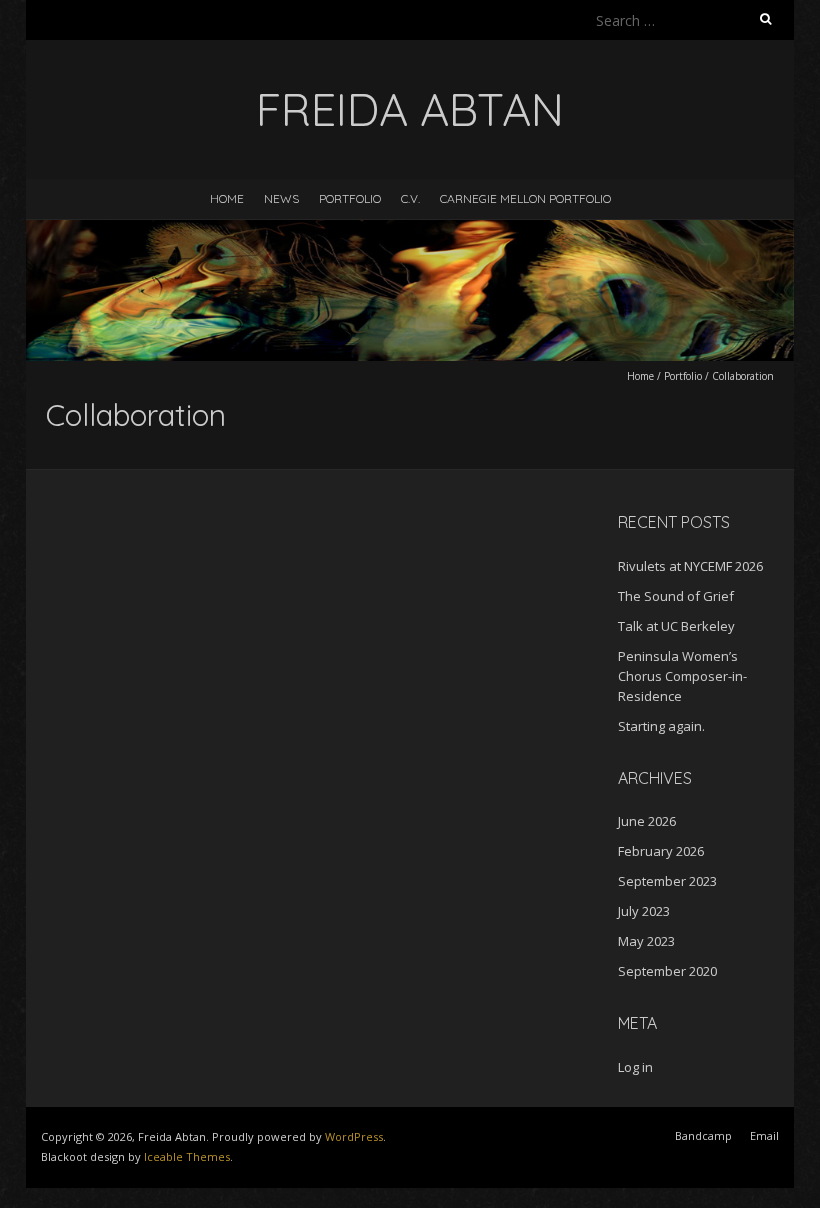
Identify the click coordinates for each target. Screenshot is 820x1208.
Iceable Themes (187, 1156)
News (281, 198)
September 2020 (667, 971)
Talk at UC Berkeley (676, 626)
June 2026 (647, 821)
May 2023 (646, 941)
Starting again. (661, 726)
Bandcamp (703, 1135)
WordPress (354, 1136)
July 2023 (644, 911)
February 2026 (661, 851)
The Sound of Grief (676, 596)
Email (764, 1135)
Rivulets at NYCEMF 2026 (690, 566)
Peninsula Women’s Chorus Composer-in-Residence (682, 676)
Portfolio (350, 198)
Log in (635, 1067)
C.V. (410, 198)
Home (227, 198)
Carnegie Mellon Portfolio (525, 198)
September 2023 (667, 881)
